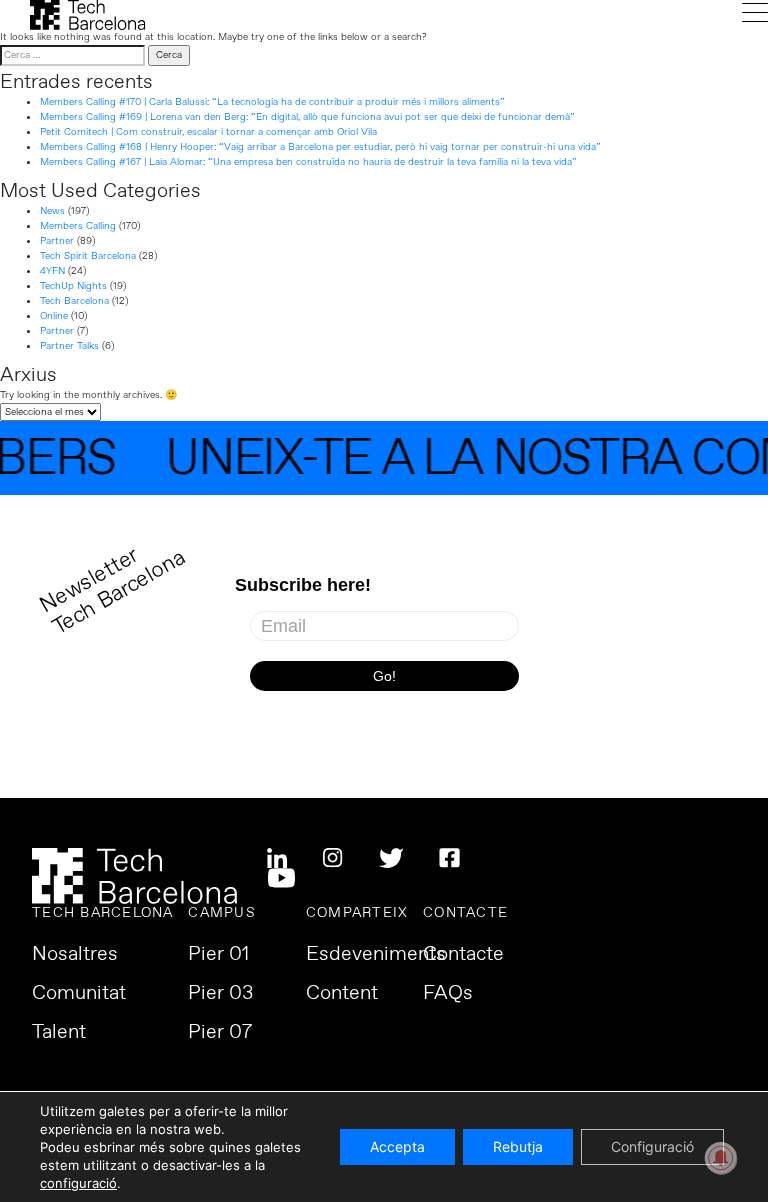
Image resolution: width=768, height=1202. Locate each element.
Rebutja (518, 1146)
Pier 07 (220, 1033)
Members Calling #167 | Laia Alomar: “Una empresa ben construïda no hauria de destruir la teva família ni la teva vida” (308, 162)
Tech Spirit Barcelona (88, 256)
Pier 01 (218, 955)
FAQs (448, 994)
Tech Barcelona (74, 301)
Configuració (652, 1146)
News (52, 211)
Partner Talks (69, 346)
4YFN (52, 271)
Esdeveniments (376, 955)
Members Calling (78, 226)
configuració (78, 1183)
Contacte (463, 955)
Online (54, 316)
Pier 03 (220, 994)
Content (342, 994)
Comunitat (79, 994)
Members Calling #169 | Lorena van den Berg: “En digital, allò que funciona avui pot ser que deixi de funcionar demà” (307, 117)
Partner (57, 241)
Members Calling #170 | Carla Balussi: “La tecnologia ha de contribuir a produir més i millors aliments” (272, 102)
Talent (59, 1033)
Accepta (397, 1146)
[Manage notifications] (721, 1158)
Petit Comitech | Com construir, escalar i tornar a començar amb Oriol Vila (208, 132)
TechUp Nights (73, 286)
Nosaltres (75, 955)
